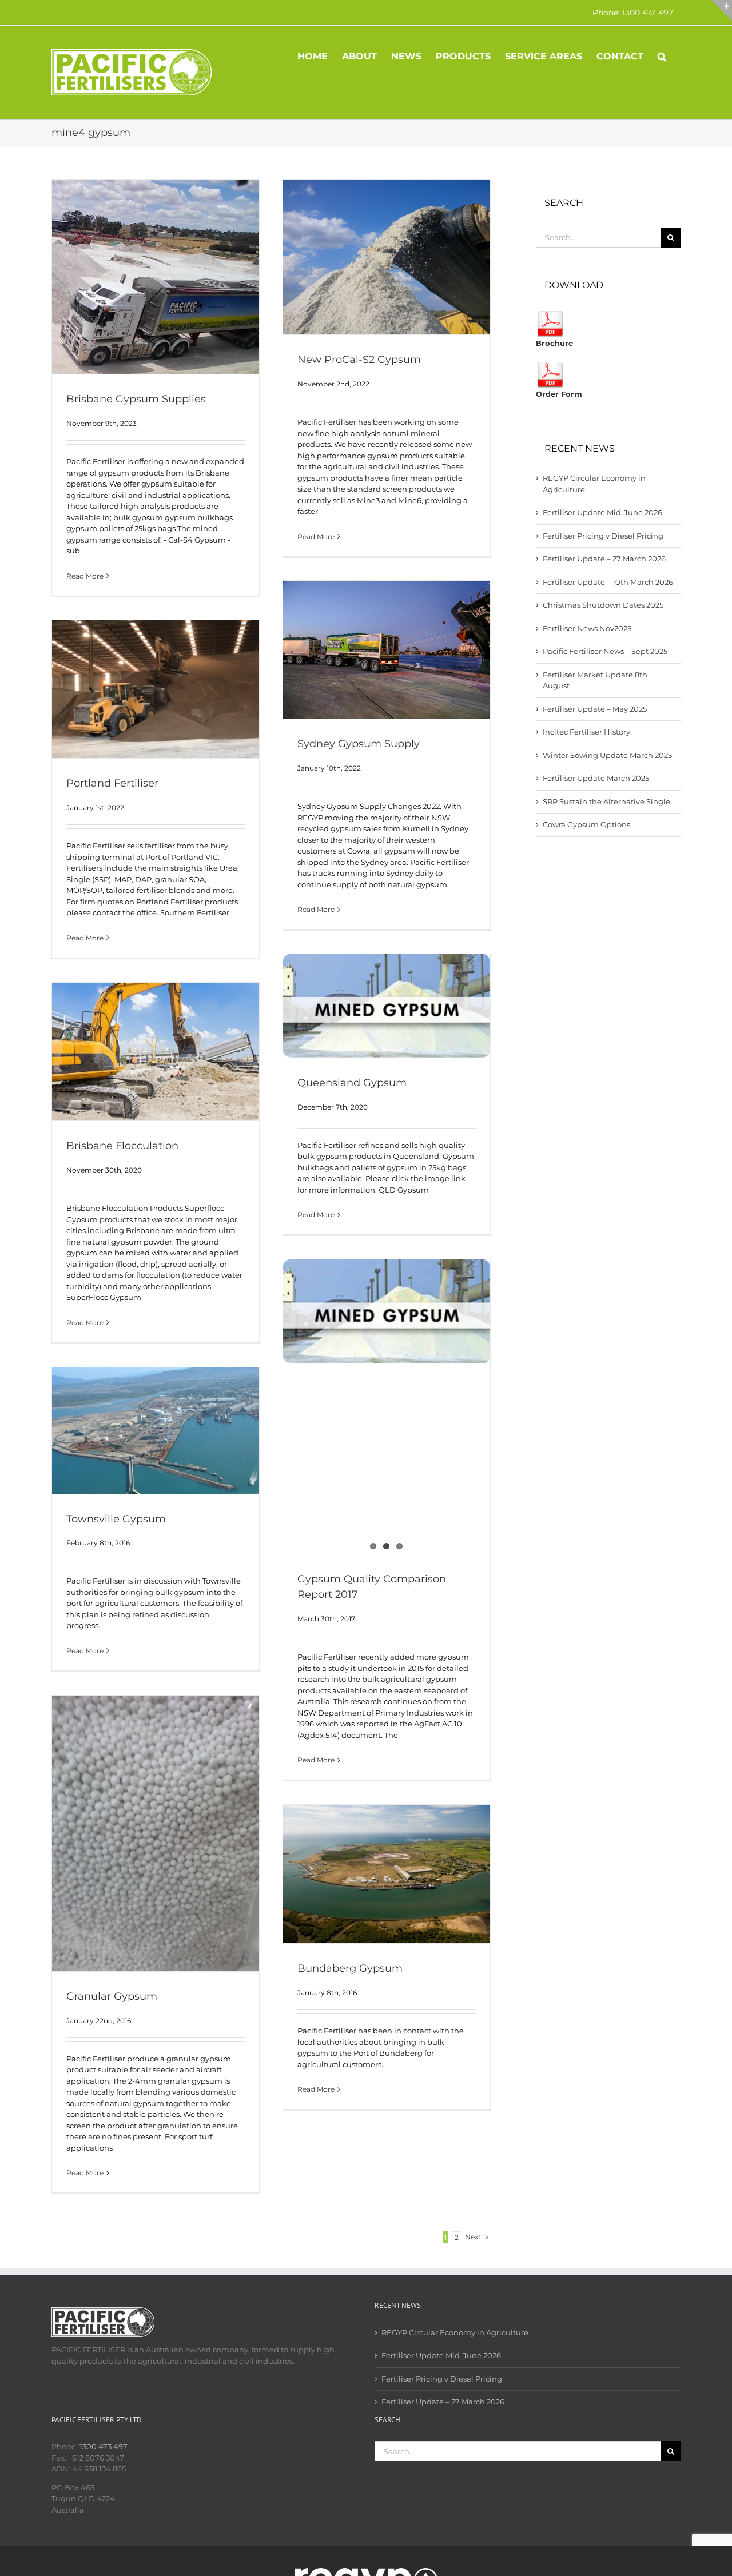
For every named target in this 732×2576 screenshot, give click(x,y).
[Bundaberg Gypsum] (387, 1874)
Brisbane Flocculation (122, 1146)
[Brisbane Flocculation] (156, 1052)
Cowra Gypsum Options (586, 824)
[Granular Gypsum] (156, 1833)
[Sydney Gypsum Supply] (387, 650)
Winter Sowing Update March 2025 (607, 755)
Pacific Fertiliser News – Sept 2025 (605, 651)
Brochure (554, 343)
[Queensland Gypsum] (387, 1006)
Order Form (559, 394)
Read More (85, 576)
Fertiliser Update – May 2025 (595, 709)
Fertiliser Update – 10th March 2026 (608, 582)
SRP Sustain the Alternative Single (606, 801)
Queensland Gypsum (352, 1083)
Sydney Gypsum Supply (359, 744)
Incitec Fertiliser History (586, 732)
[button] (662, 55)
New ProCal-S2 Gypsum (359, 360)
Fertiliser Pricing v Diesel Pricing (603, 536)
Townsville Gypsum (116, 1519)
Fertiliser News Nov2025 (587, 628)
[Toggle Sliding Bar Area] (722, 10)
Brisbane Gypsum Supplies (136, 399)
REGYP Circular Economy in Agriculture (455, 2332)
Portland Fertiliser (112, 783)
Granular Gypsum (112, 1996)
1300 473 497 (104, 2446)
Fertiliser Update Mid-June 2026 (602, 512)
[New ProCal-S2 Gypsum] (387, 257)
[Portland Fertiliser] (156, 689)
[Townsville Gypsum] (156, 1431)
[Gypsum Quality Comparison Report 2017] (387, 1407)
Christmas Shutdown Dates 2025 (603, 605)
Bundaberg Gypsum (350, 1968)
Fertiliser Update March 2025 (596, 778)
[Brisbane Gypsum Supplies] (156, 277)
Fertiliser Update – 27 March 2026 (604, 559)
